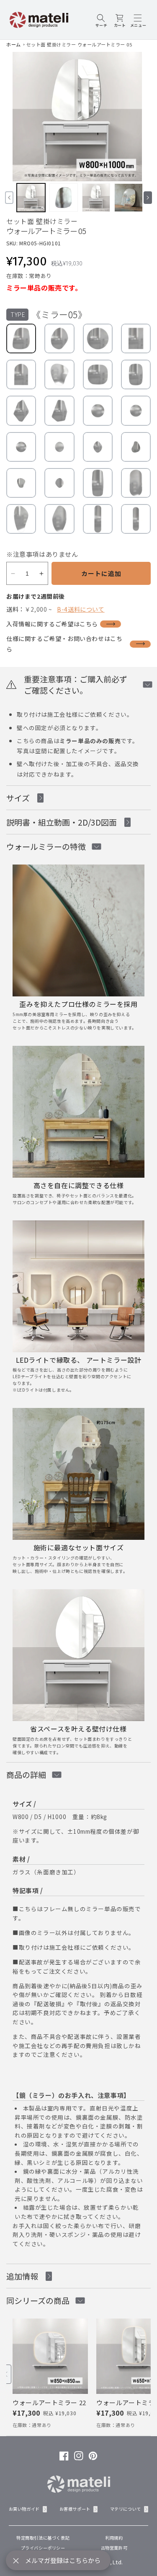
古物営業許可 (114, 2548)
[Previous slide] (6, 2374)
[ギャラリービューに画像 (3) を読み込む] (96, 198)
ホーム (14, 44)
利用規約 (114, 2538)
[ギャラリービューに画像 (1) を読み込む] (31, 198)
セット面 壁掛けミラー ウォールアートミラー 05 (79, 44)
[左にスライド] (9, 198)
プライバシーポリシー (43, 2548)
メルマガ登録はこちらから (63, 2560)
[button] (101, 20)
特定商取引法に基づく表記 (43, 2538)
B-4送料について (81, 609)
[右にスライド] (148, 198)
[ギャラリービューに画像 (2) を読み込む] (64, 198)
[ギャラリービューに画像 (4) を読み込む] (129, 198)
